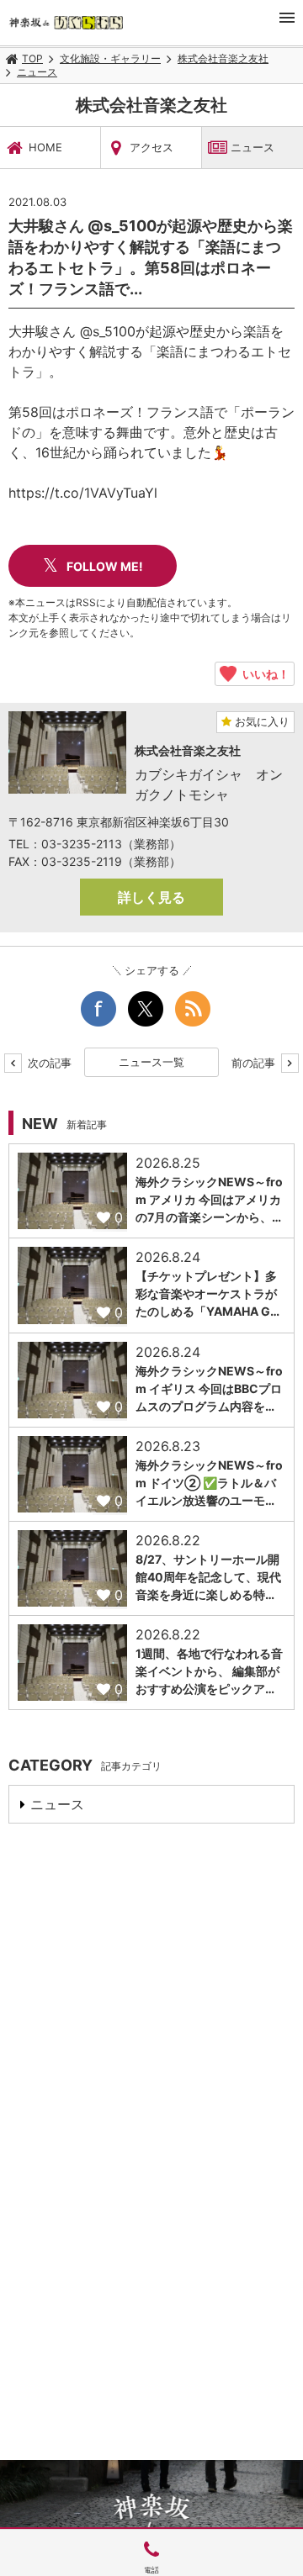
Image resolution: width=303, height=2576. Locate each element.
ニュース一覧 (151, 1062)
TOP (32, 58)
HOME (45, 147)
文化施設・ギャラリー (110, 58)
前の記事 (255, 1063)
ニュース (37, 72)
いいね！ (263, 673)
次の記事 (48, 1063)
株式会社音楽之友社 (223, 58)
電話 (151, 2570)
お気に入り (260, 721)
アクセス (151, 147)
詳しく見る (151, 897)
